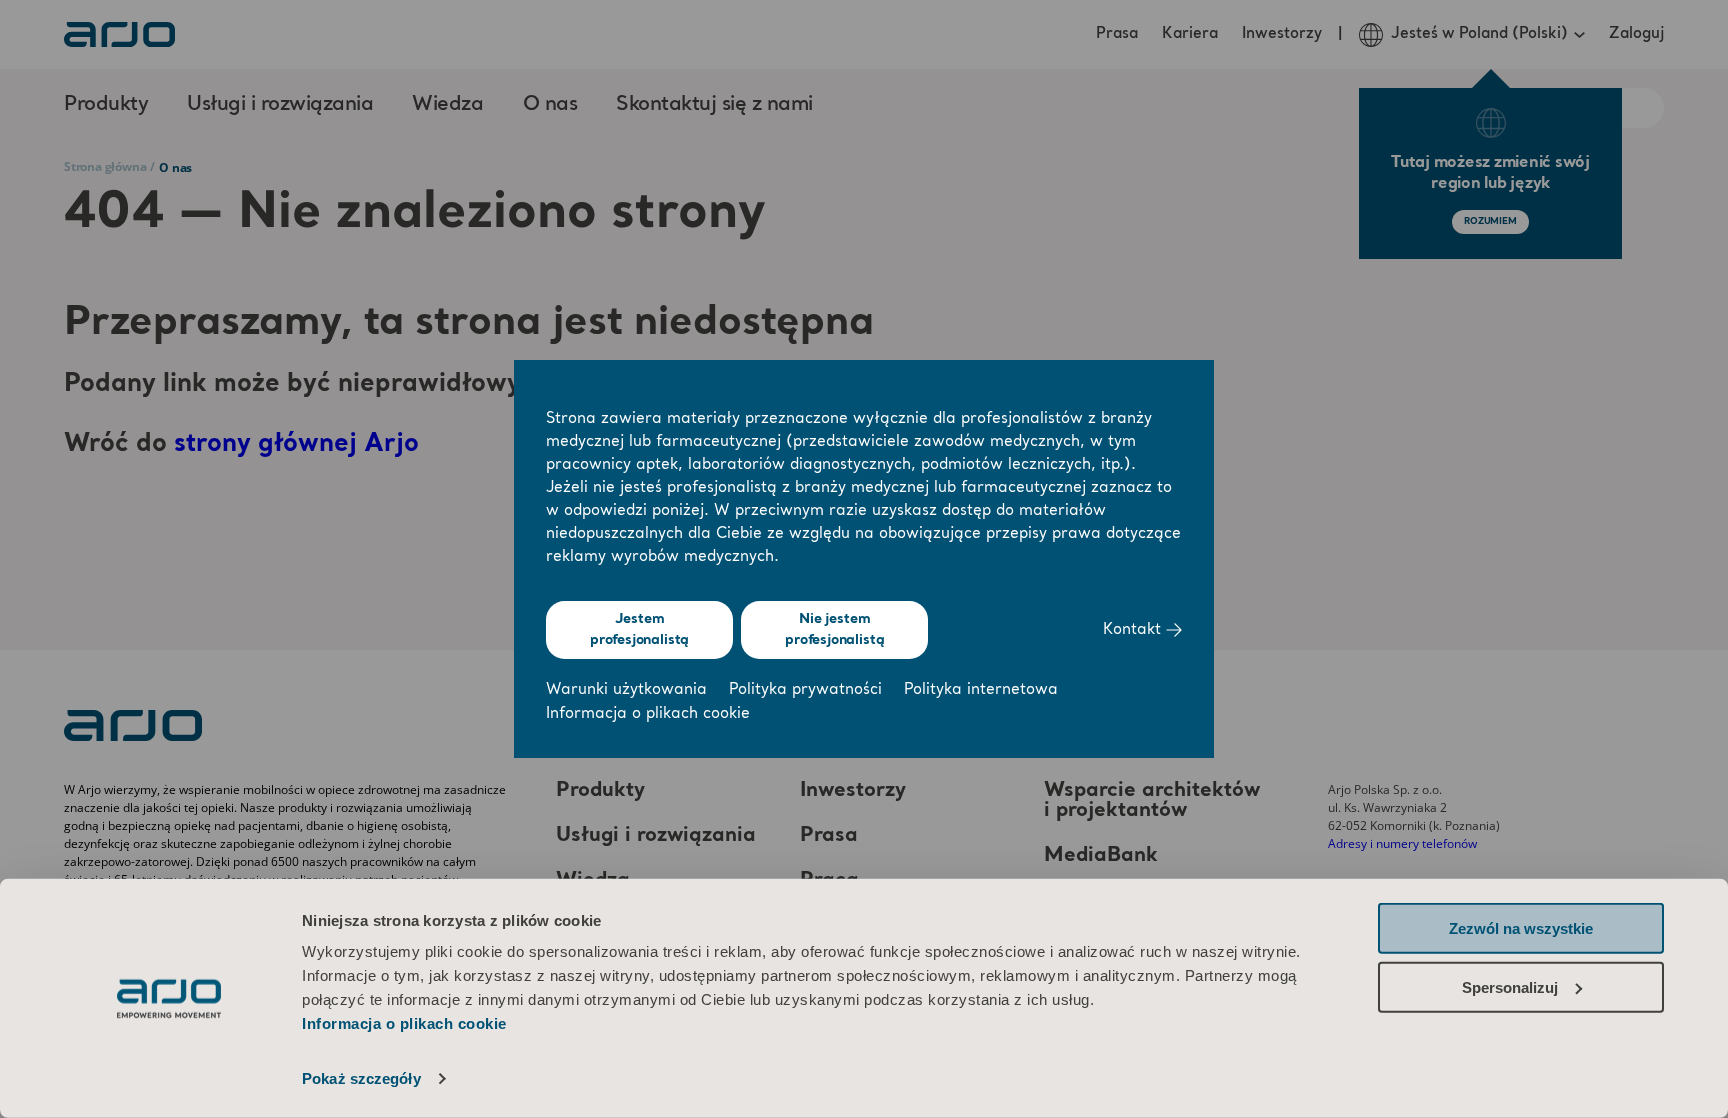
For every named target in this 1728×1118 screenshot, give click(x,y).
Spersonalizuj (1510, 986)
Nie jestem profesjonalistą (834, 629)
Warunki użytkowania (626, 690)
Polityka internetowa (981, 690)
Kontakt (1134, 630)
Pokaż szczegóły (361, 1078)
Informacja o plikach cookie (404, 1023)
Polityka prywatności (805, 690)
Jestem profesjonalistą (639, 629)
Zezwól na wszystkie (1521, 928)
